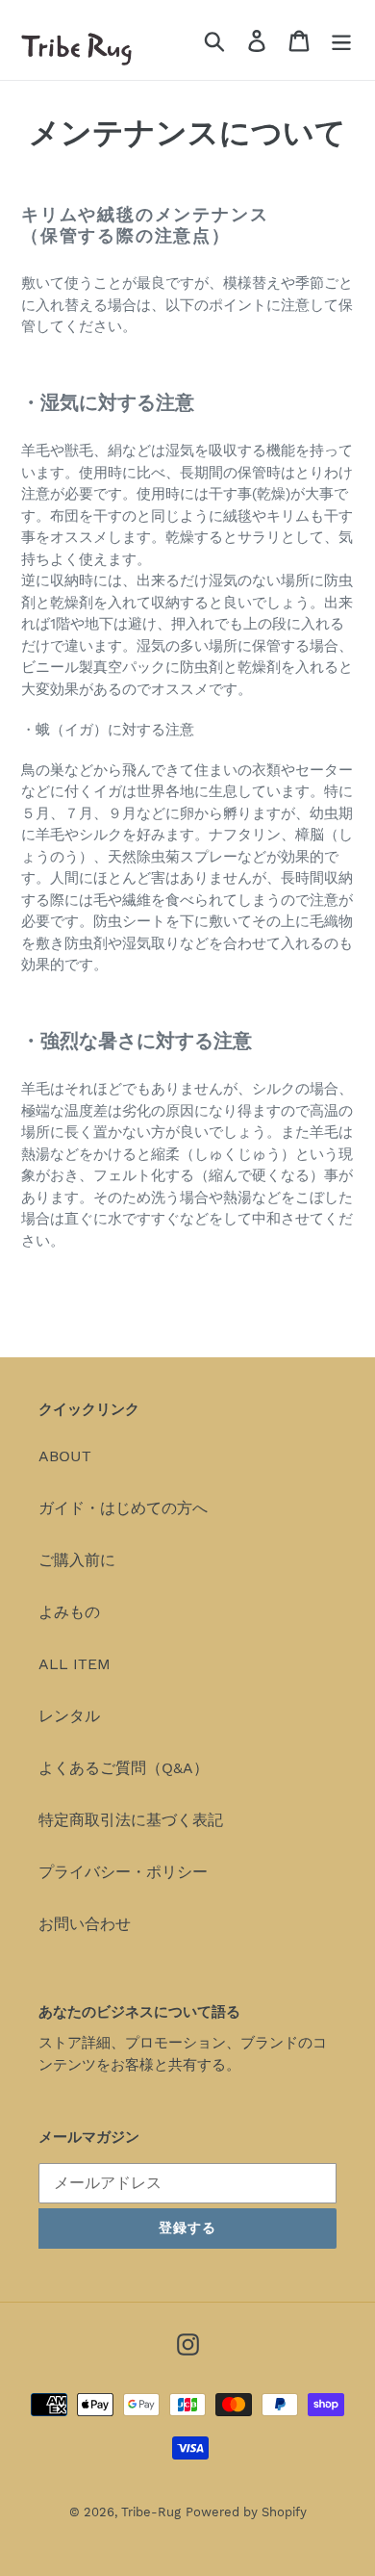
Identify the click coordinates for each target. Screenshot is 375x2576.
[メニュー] (341, 40)
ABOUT (65, 1456)
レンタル (69, 1716)
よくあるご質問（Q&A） (124, 1768)
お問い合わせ (85, 1924)
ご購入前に (77, 1560)
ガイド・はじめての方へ (123, 1508)
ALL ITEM (75, 1664)
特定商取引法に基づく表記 (131, 1820)
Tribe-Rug (151, 2512)
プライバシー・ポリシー (123, 1872)
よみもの (69, 1612)
